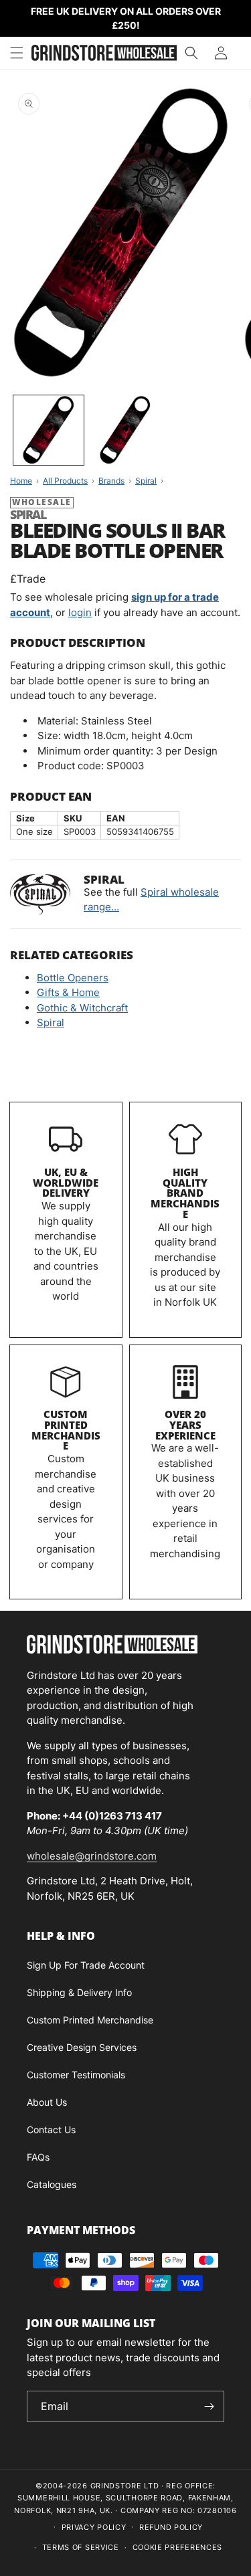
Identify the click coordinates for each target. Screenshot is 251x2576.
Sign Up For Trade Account (86, 1965)
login (80, 612)
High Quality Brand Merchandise (185, 1193)
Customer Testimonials (76, 2075)
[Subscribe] (209, 2406)
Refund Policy (171, 2527)
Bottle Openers (73, 978)
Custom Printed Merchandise (66, 1430)
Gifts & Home (68, 992)
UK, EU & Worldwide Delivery (66, 1183)
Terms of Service (81, 2547)
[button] (17, 53)
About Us (47, 2102)
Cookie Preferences (178, 2547)
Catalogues (52, 2184)
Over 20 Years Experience (185, 1425)
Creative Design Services (82, 2047)
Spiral (51, 1022)
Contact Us (51, 2129)
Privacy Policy (94, 2527)
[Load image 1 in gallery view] (49, 430)
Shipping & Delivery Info (79, 1992)
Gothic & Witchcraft (82, 1008)
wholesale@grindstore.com (92, 1856)
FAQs (38, 2157)
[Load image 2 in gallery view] (125, 430)
